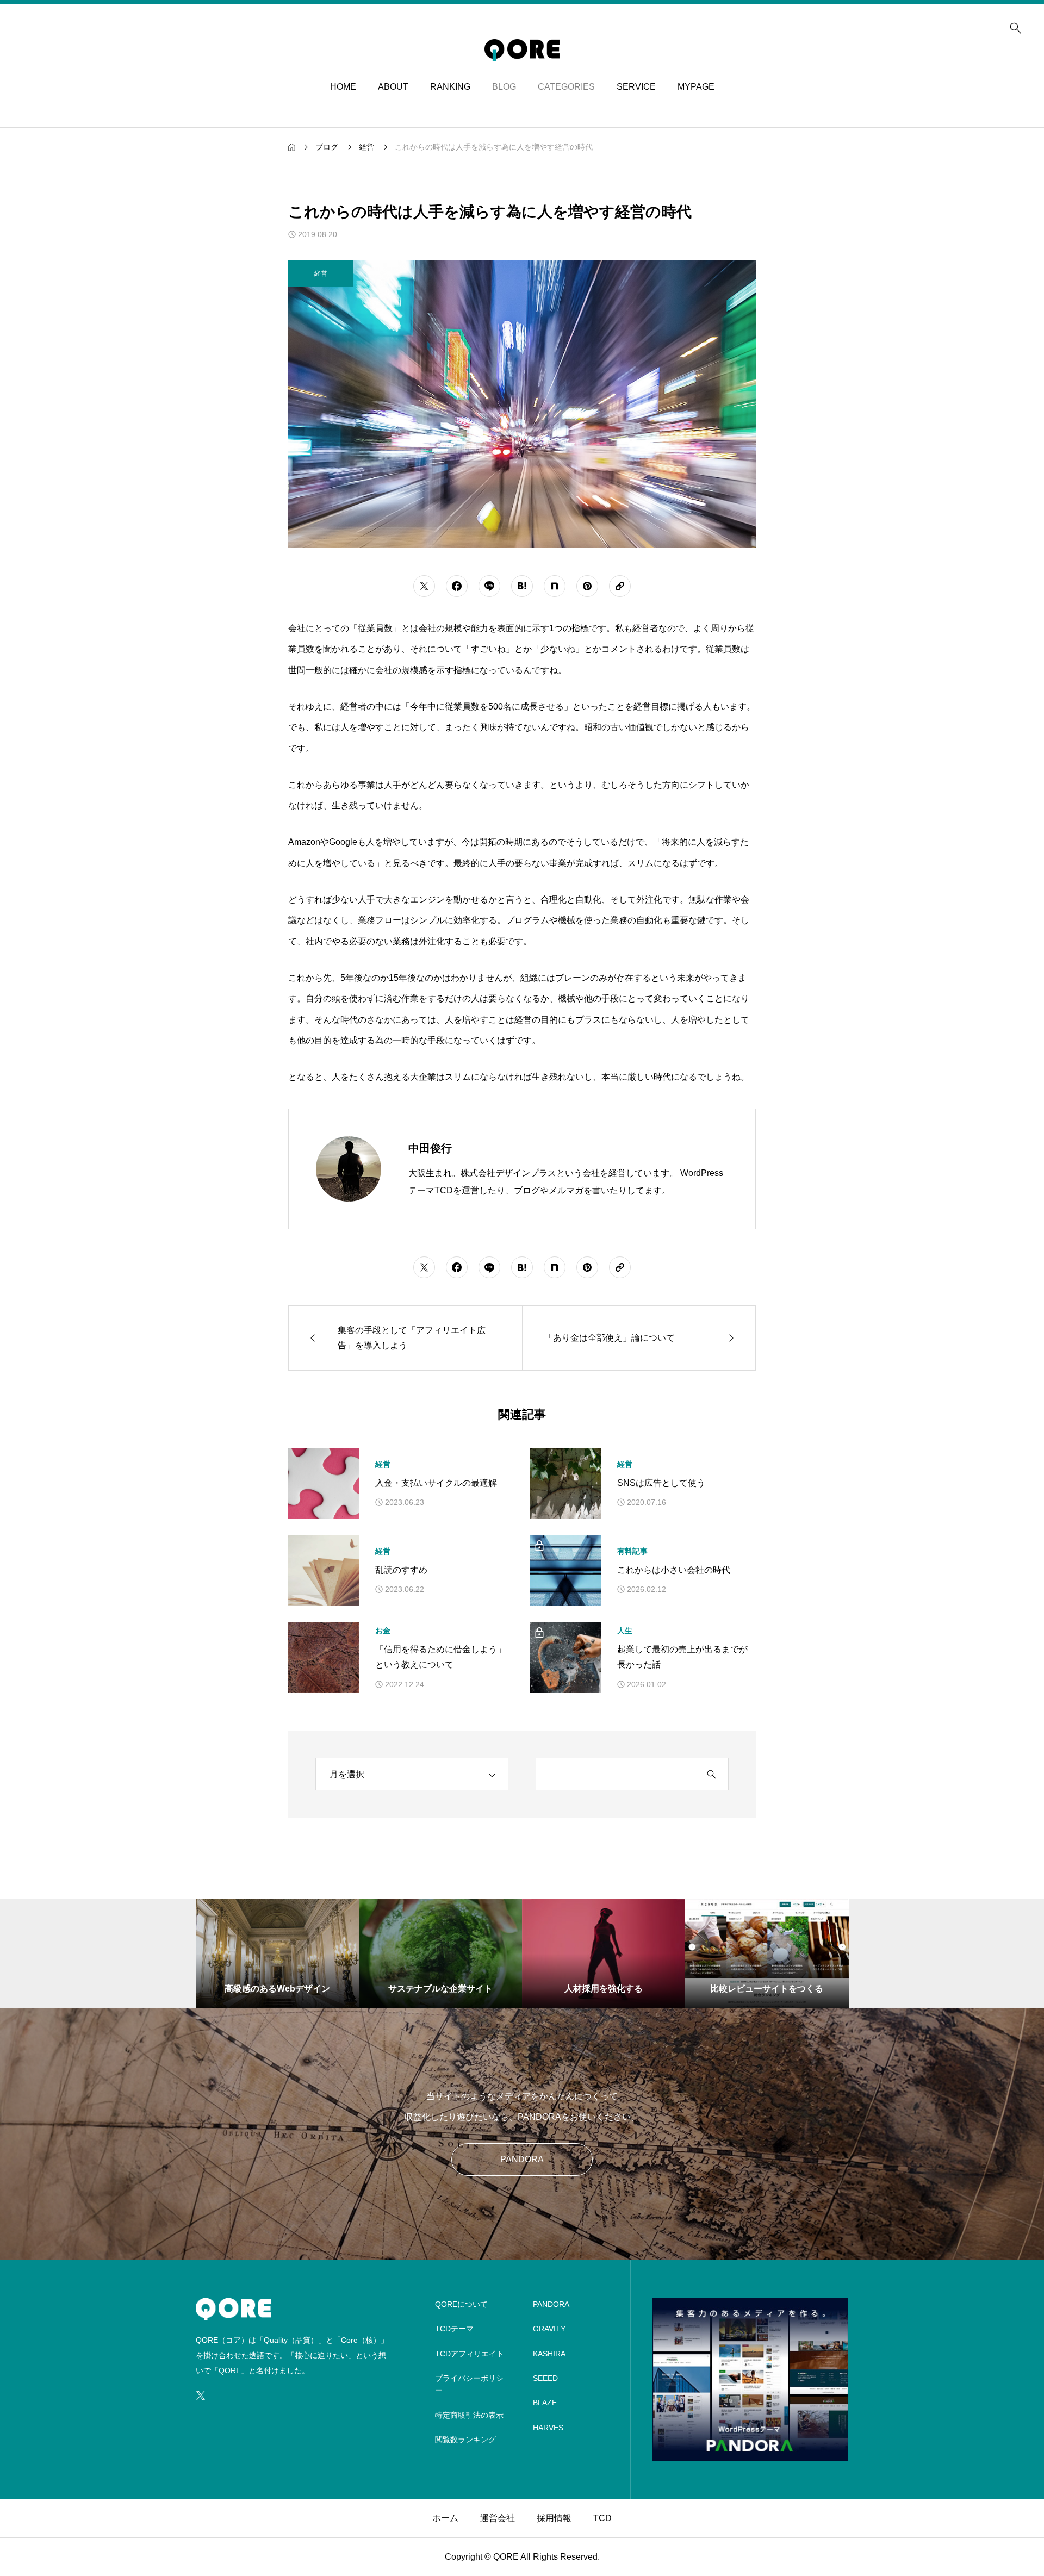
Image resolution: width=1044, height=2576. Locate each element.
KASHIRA (549, 2354)
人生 (625, 1631)
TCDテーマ (454, 2329)
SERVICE (636, 87)
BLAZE (545, 2403)
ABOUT (393, 87)
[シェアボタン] (424, 586)
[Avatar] (349, 1169)
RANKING (450, 87)
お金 (383, 1631)
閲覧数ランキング (465, 2440)
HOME (343, 87)
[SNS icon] (201, 2395)
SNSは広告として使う (661, 1483)
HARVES (548, 2428)
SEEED (545, 2378)
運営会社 (498, 2518)
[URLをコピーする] (620, 586)
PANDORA (522, 2159)
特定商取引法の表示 (469, 2415)
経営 (383, 1464)
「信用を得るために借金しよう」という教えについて (440, 1657)
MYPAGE (696, 87)
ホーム (445, 2518)
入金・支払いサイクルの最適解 (436, 1483)
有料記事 (632, 1551)
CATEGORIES (566, 87)
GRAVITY (549, 2329)
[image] (750, 2454)
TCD (602, 2518)
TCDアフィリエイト (470, 2354)
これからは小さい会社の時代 (674, 1570)
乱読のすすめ (401, 1570)
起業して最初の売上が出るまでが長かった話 (682, 1657)
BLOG (504, 87)
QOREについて (461, 2304)
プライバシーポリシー (469, 2384)
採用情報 (554, 2518)
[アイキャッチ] (324, 1483)
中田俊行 (430, 1148)
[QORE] (522, 50)
